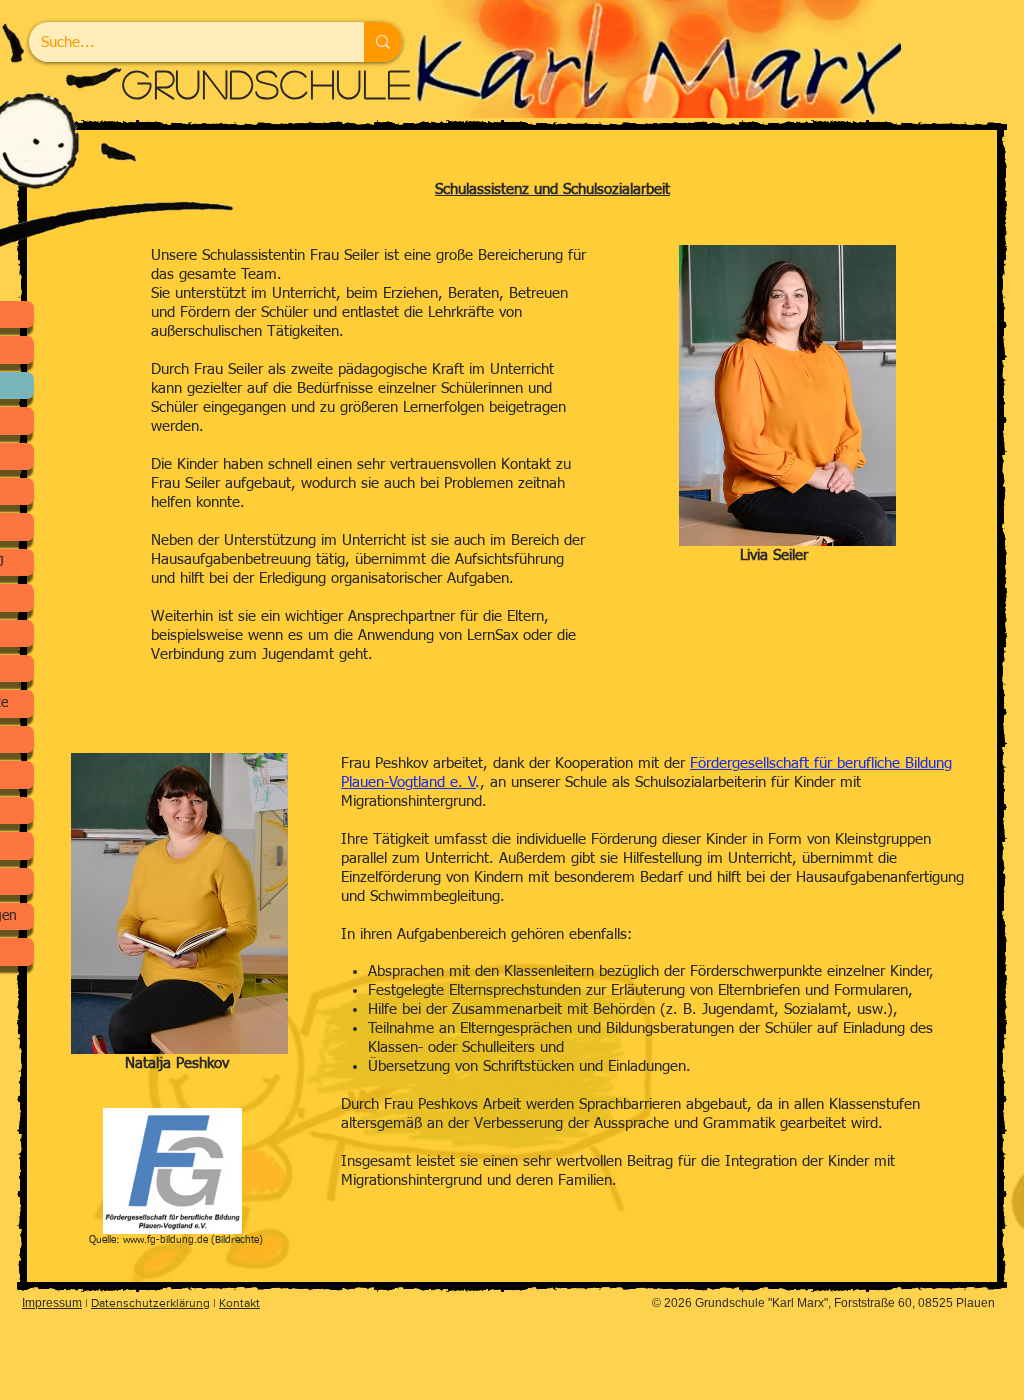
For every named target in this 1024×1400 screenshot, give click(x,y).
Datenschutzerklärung (150, 1303)
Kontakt (239, 1303)
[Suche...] (383, 42)
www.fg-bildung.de (165, 1240)
